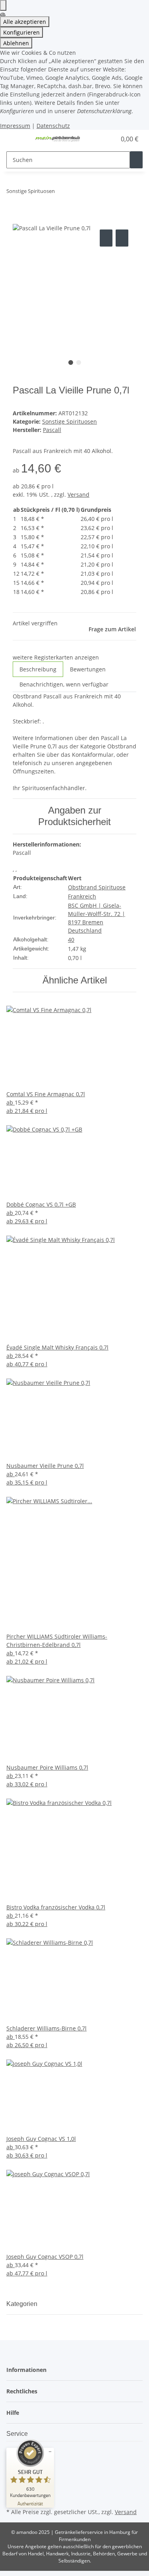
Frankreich (82, 896)
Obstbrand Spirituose (97, 887)
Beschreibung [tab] (38, 669)
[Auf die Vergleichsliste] (106, 238)
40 (71, 940)
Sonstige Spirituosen (70, 421)
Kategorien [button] (23, 2304)
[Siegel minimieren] (50, 2452)
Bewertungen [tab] (88, 669)
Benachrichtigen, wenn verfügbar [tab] (64, 684)
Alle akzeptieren (25, 22)
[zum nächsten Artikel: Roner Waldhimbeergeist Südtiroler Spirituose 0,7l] (75, 193)
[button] (101, 139)
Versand (78, 495)
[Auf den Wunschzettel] (122, 238)
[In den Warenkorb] (19, 219)
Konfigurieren (21, 32)
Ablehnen (16, 43)
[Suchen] (136, 160)
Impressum (15, 126)
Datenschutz (53, 126)
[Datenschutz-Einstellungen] (3, 5)
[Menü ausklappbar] (16, 139)
